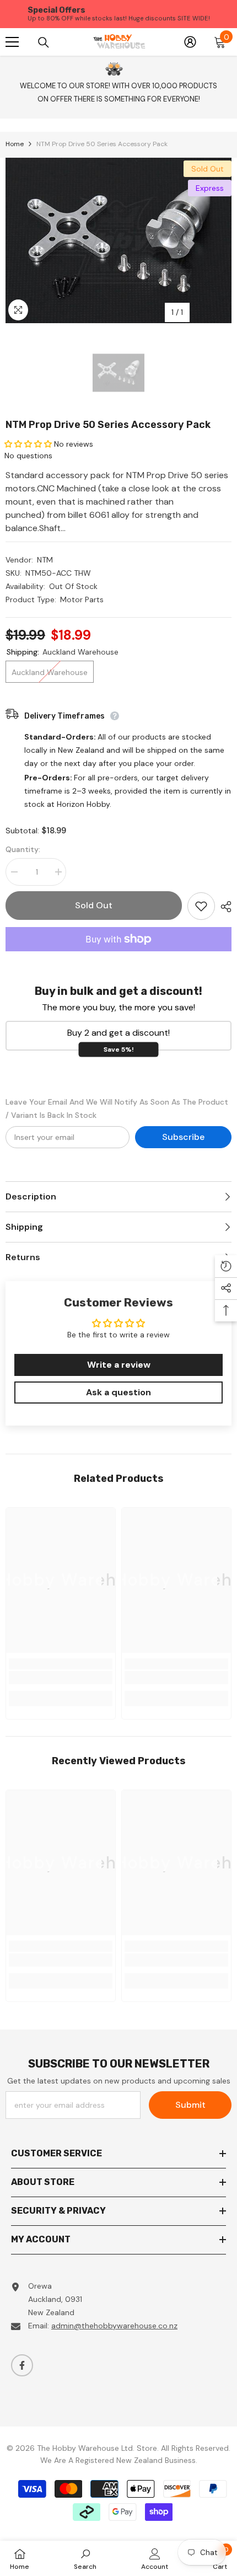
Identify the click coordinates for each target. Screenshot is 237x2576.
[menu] (12, 42)
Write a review (119, 1365)
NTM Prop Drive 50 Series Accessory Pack (108, 425)
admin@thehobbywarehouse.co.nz (114, 2326)
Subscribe (183, 1137)
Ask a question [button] (118, 1392)
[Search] (44, 42)
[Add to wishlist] (201, 906)
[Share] (223, 907)
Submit (190, 2105)
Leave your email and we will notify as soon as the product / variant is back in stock (117, 1108)
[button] (28, 444)
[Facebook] (22, 2365)
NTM (45, 560)
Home (15, 144)
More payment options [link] (118, 958)
